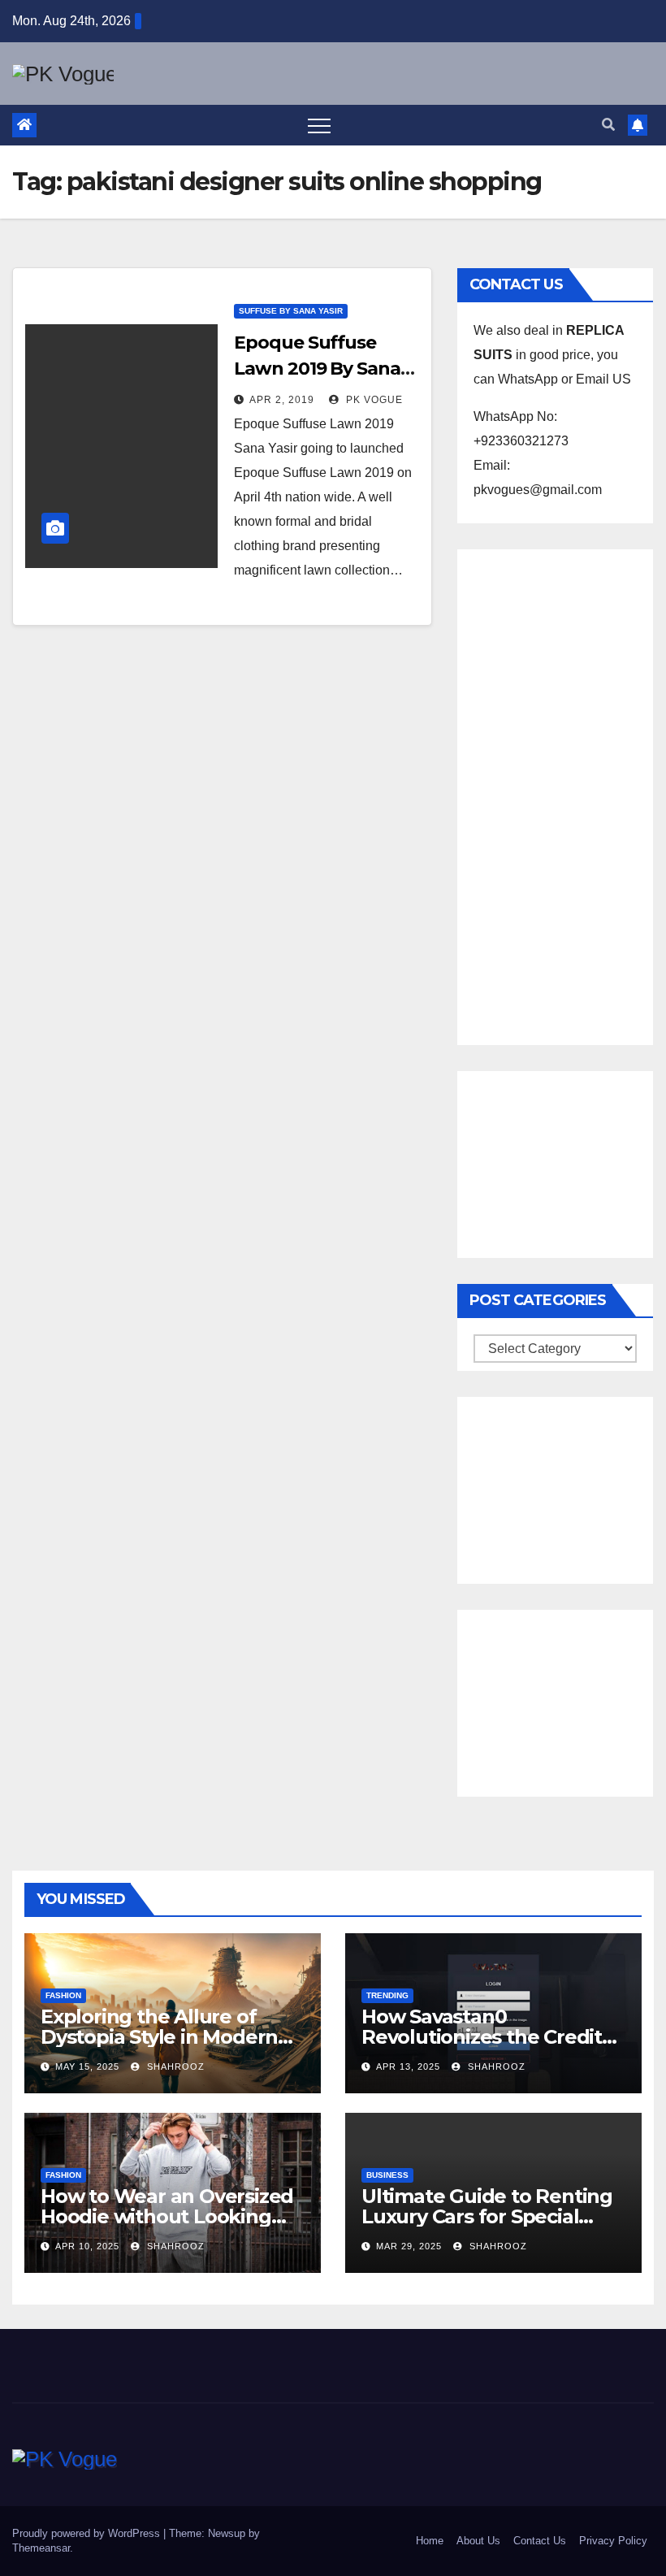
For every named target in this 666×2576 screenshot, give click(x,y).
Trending (387, 1995)
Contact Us (540, 2541)
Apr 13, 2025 (408, 2066)
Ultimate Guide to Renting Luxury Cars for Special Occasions (487, 2216)
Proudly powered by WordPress (88, 2533)
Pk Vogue (373, 400)
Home (430, 2541)
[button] (608, 125)
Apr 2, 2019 (282, 400)
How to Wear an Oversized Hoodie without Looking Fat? (167, 2216)
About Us (478, 2541)
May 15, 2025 (87, 2066)
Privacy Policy (613, 2541)
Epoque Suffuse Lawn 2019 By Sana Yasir (317, 369)
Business (387, 2175)
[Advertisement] (555, 793)
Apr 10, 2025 (87, 2246)
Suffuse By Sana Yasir (291, 311)
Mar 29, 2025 (409, 2246)
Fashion (63, 1995)
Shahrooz (174, 2066)
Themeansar (41, 2548)
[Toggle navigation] (319, 125)
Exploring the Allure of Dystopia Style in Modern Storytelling (159, 2037)
